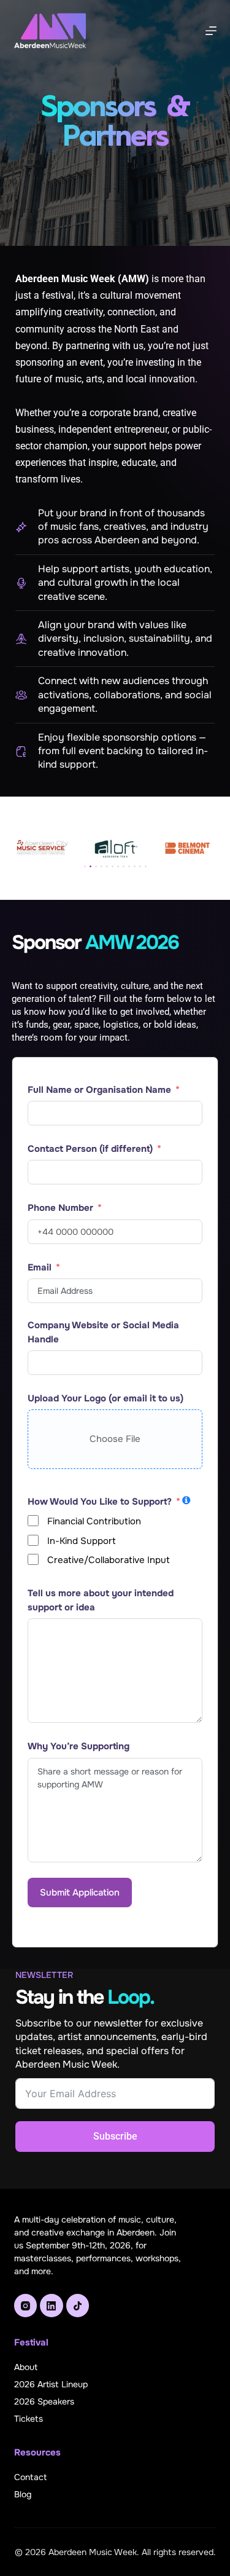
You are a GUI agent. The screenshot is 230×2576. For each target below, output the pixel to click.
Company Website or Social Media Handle (103, 1332)
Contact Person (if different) (90, 1149)
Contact (30, 2477)
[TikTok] (78, 2306)
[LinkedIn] (52, 2306)
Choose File (115, 1439)
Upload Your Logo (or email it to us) (105, 1398)
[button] (85, 866)
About (26, 2367)
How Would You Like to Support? (100, 1502)
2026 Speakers (44, 2401)
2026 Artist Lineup (51, 2384)
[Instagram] (26, 2306)
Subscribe (115, 2136)
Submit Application (80, 1893)
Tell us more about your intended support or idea (101, 1600)
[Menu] (211, 31)
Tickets (29, 2419)
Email (40, 1267)
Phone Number (60, 1208)
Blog (23, 2494)
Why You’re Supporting (79, 1746)
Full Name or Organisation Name (99, 1090)
